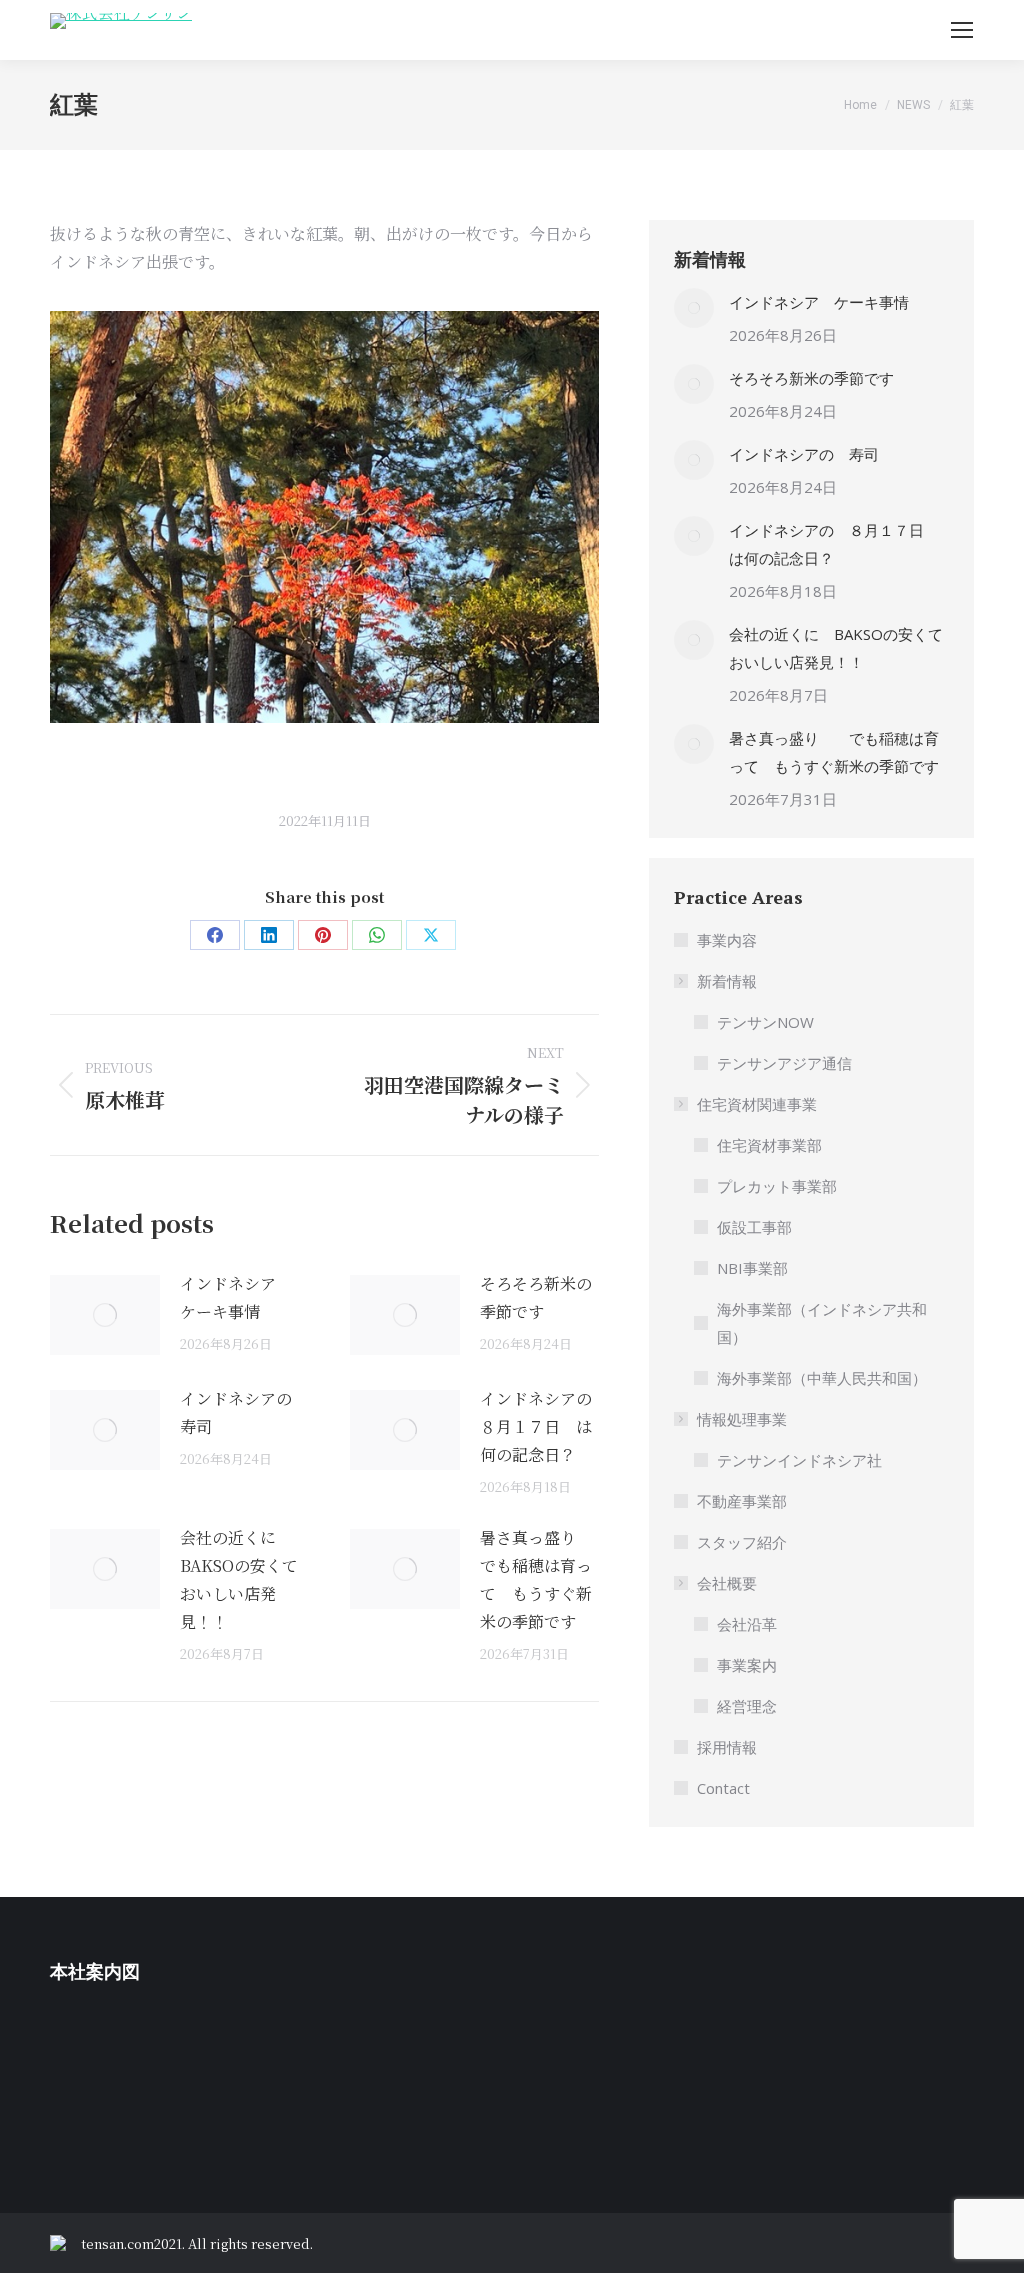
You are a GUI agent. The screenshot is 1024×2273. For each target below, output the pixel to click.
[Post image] (105, 1315)
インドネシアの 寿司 (240, 1412)
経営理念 (747, 1706)
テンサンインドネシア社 (799, 1460)
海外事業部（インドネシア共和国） (822, 1323)
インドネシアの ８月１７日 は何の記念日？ (540, 1426)
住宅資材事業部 (769, 1145)
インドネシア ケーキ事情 (236, 1297)
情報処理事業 (742, 1419)
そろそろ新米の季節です (536, 1297)
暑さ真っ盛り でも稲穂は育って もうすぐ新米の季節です (540, 1579)
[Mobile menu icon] (962, 30)
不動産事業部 (742, 1501)
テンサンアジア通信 (784, 1063)
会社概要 (727, 1583)
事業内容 (727, 940)
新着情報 (727, 981)
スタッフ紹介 (742, 1542)
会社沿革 (747, 1624)
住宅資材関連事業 (757, 1104)
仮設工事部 (754, 1227)
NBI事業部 (752, 1268)
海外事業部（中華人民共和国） (822, 1378)
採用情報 (727, 1747)
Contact (723, 1788)
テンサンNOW (765, 1022)
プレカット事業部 (777, 1186)
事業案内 (747, 1665)
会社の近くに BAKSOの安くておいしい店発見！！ (239, 1579)
